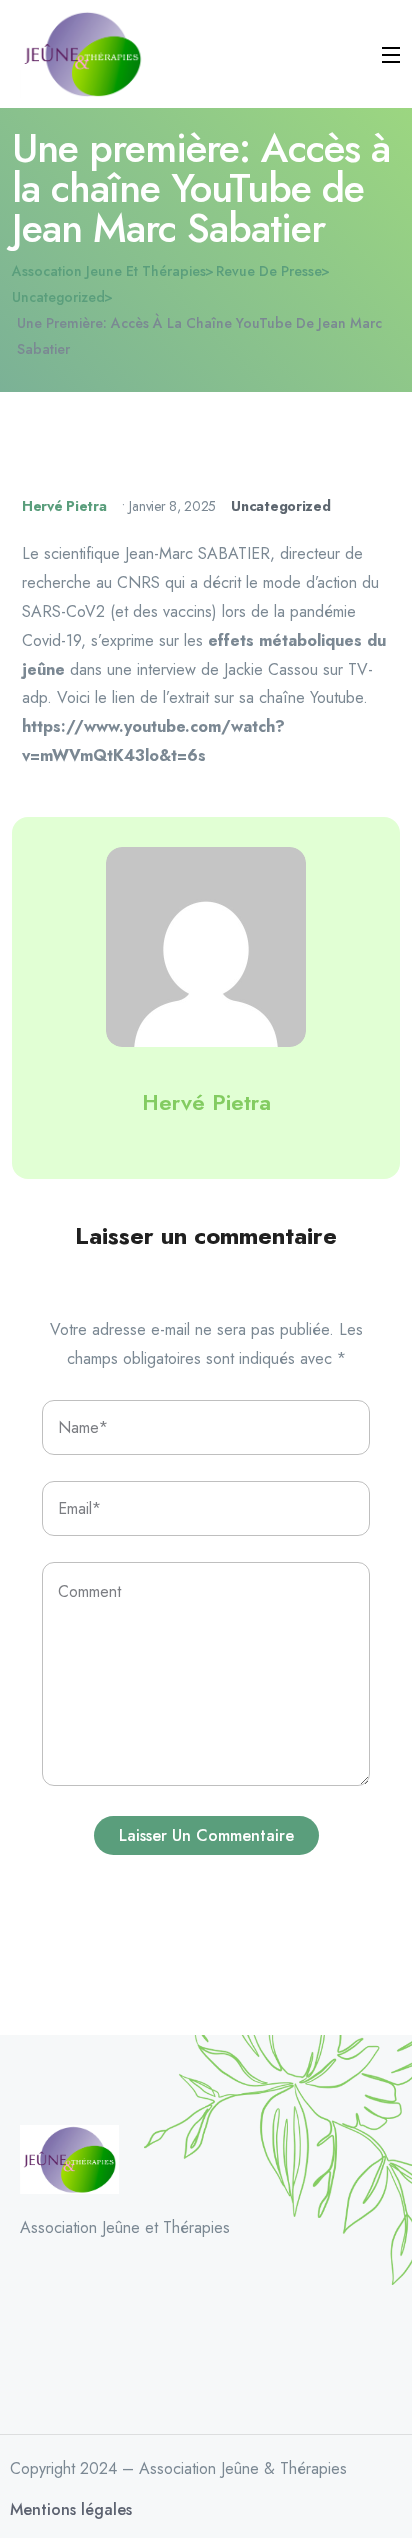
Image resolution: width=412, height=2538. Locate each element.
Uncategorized (280, 506)
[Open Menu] (392, 53)
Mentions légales (71, 2509)
